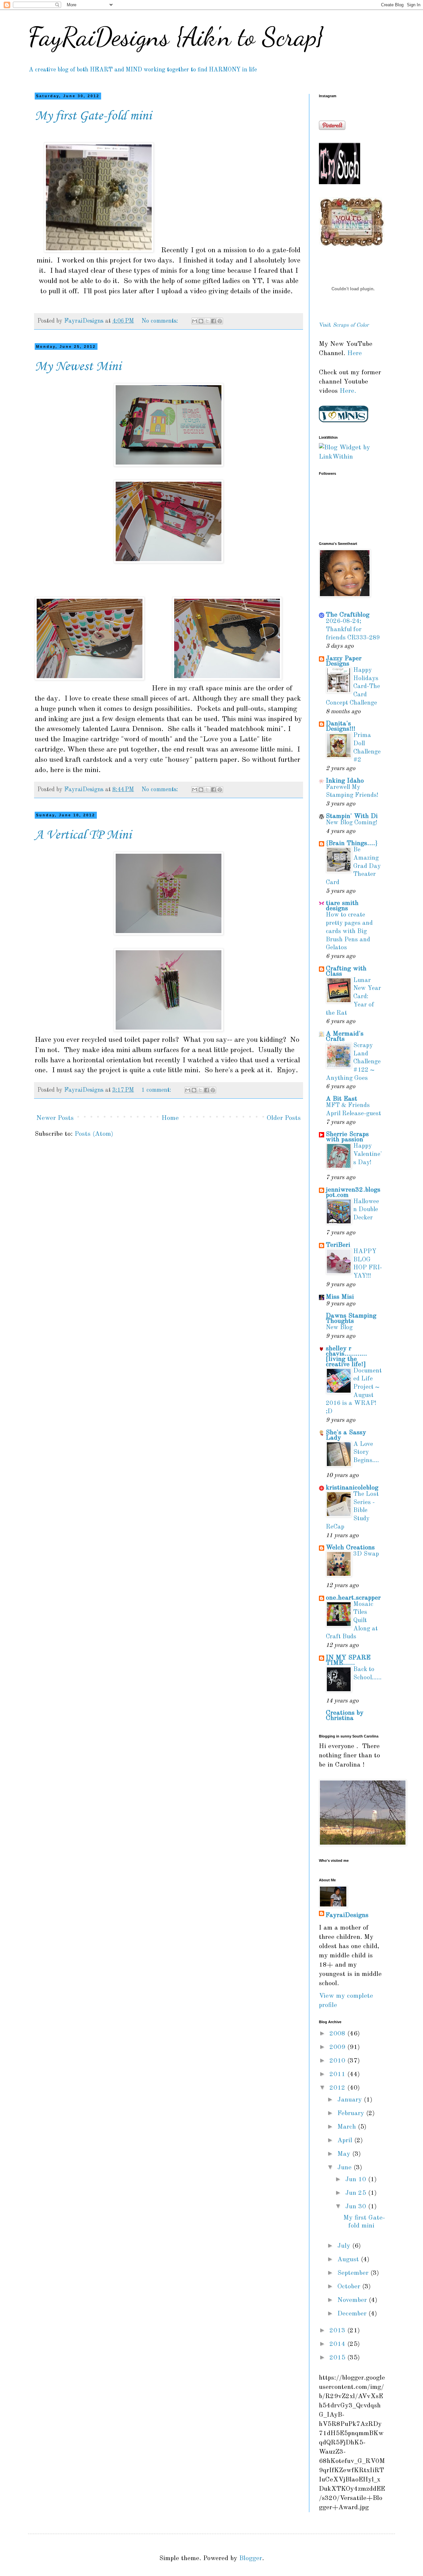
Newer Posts (55, 1118)
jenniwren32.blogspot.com (353, 1193)
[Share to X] (207, 321)
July (345, 2246)
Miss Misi (340, 1297)
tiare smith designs (342, 906)
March (348, 2127)
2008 (338, 2034)
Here (355, 353)
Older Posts (284, 1118)
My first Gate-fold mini (93, 116)
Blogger (251, 2558)
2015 (338, 2358)
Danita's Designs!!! (341, 726)
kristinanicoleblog (352, 1488)
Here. (347, 391)
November (353, 2300)
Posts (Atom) (94, 1134)
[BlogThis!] (201, 321)
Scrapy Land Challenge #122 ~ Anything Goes (353, 1062)
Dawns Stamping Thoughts (351, 1319)
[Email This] (195, 321)
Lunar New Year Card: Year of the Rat (353, 997)
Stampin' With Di (352, 816)
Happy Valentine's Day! (368, 1154)
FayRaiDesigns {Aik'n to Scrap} (176, 36)
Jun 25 (357, 2193)
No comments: (161, 321)
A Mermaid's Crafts (345, 1037)
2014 (338, 2344)
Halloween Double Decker (366, 1210)
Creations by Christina (345, 1716)
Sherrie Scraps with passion (347, 1137)
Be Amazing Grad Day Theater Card (353, 866)
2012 (338, 2088)
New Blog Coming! (352, 823)
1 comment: (157, 1090)
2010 (338, 2061)
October (350, 2287)
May (345, 2154)
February (352, 2113)
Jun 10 (357, 2180)
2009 (338, 2047)
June (346, 2168)
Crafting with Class (346, 971)
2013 (338, 2331)
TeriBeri (338, 1245)
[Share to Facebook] (213, 321)
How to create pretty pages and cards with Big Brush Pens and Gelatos (349, 931)
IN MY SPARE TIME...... (348, 1660)
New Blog (339, 1328)
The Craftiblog (348, 615)
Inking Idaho (345, 781)
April (346, 2141)
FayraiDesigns (347, 1915)
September (354, 2273)
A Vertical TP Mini (83, 835)
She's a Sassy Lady (346, 1435)
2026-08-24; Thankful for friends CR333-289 (353, 630)
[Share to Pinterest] (220, 321)
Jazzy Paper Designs (344, 661)
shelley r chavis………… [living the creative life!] (346, 1357)
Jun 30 (357, 2207)
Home (170, 1118)
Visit (344, 325)
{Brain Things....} (352, 843)
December (353, 2314)
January (351, 2100)
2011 (338, 2074)
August (349, 2260)
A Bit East (342, 1099)
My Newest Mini (78, 367)
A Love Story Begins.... (366, 1452)
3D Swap (366, 1554)
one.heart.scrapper (353, 1598)
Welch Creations (350, 1548)
